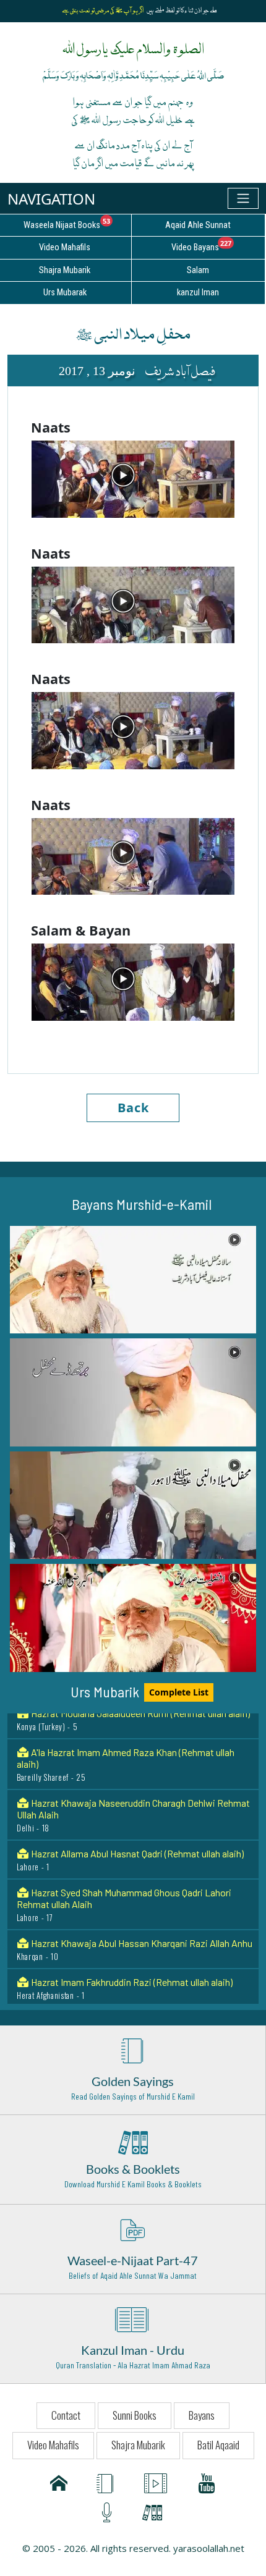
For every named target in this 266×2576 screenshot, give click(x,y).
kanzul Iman (198, 293)
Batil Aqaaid (218, 2445)
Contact (66, 2415)
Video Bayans (218, 245)
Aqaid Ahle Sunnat (198, 225)
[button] (133, 1280)
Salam (198, 270)
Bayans (202, 2415)
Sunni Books (135, 2415)
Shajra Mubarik (138, 2445)
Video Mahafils (53, 2445)
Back (133, 1108)
